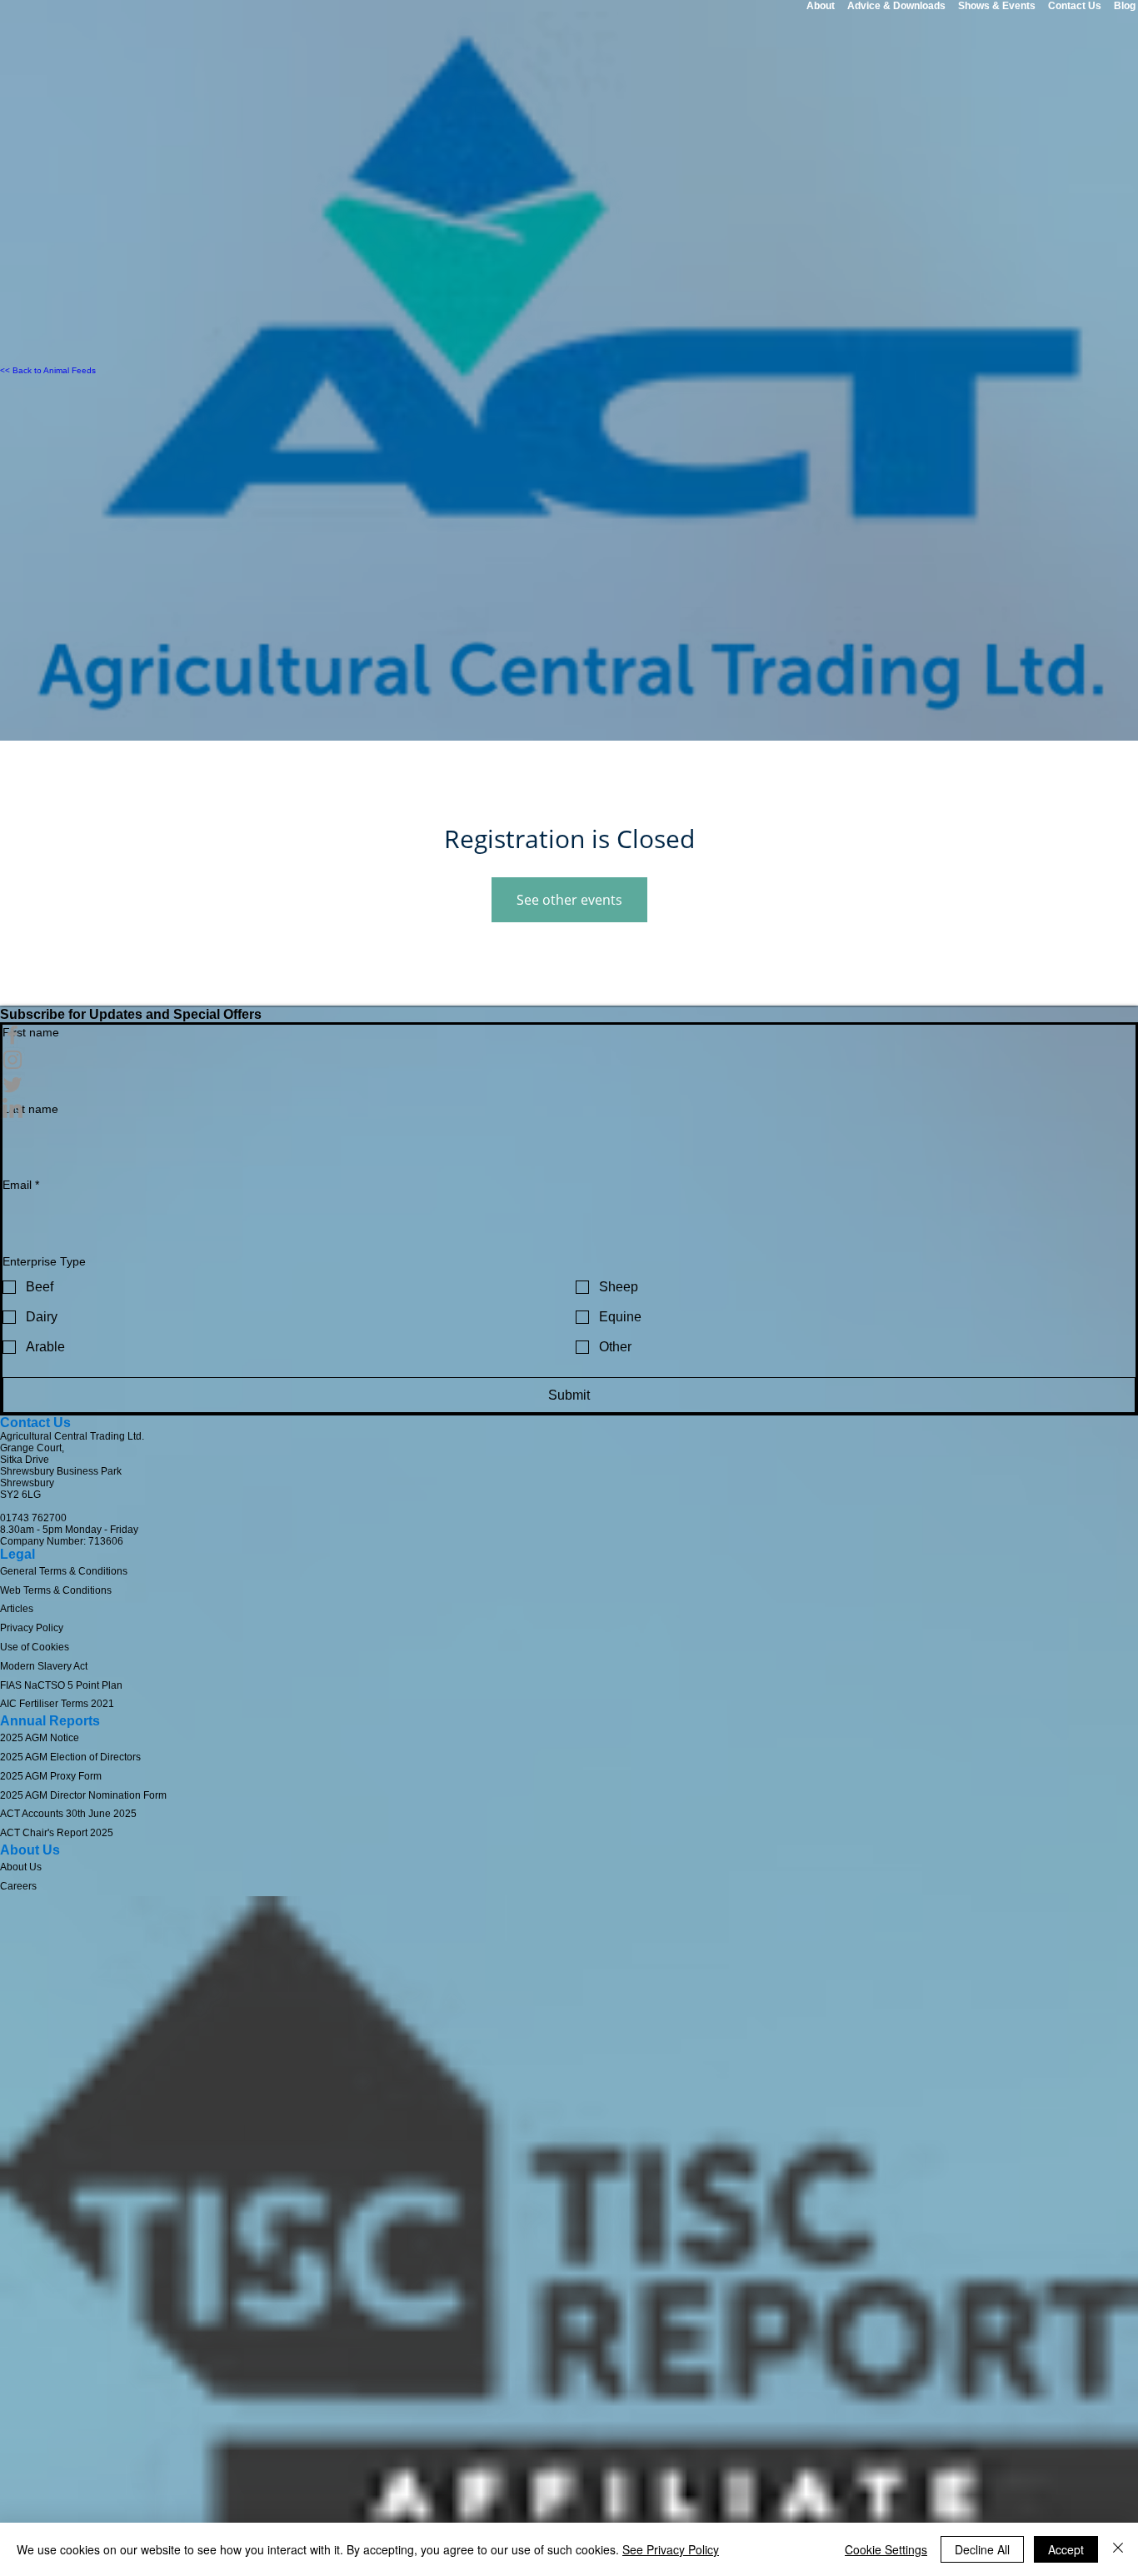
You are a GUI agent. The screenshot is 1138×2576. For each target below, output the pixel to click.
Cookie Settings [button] (886, 2549)
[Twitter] (569, 1085)
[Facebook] (569, 1035)
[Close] (1118, 2549)
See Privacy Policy (671, 2549)
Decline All (982, 2549)
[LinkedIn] (569, 1110)
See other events (569, 900)
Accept (1066, 2549)
